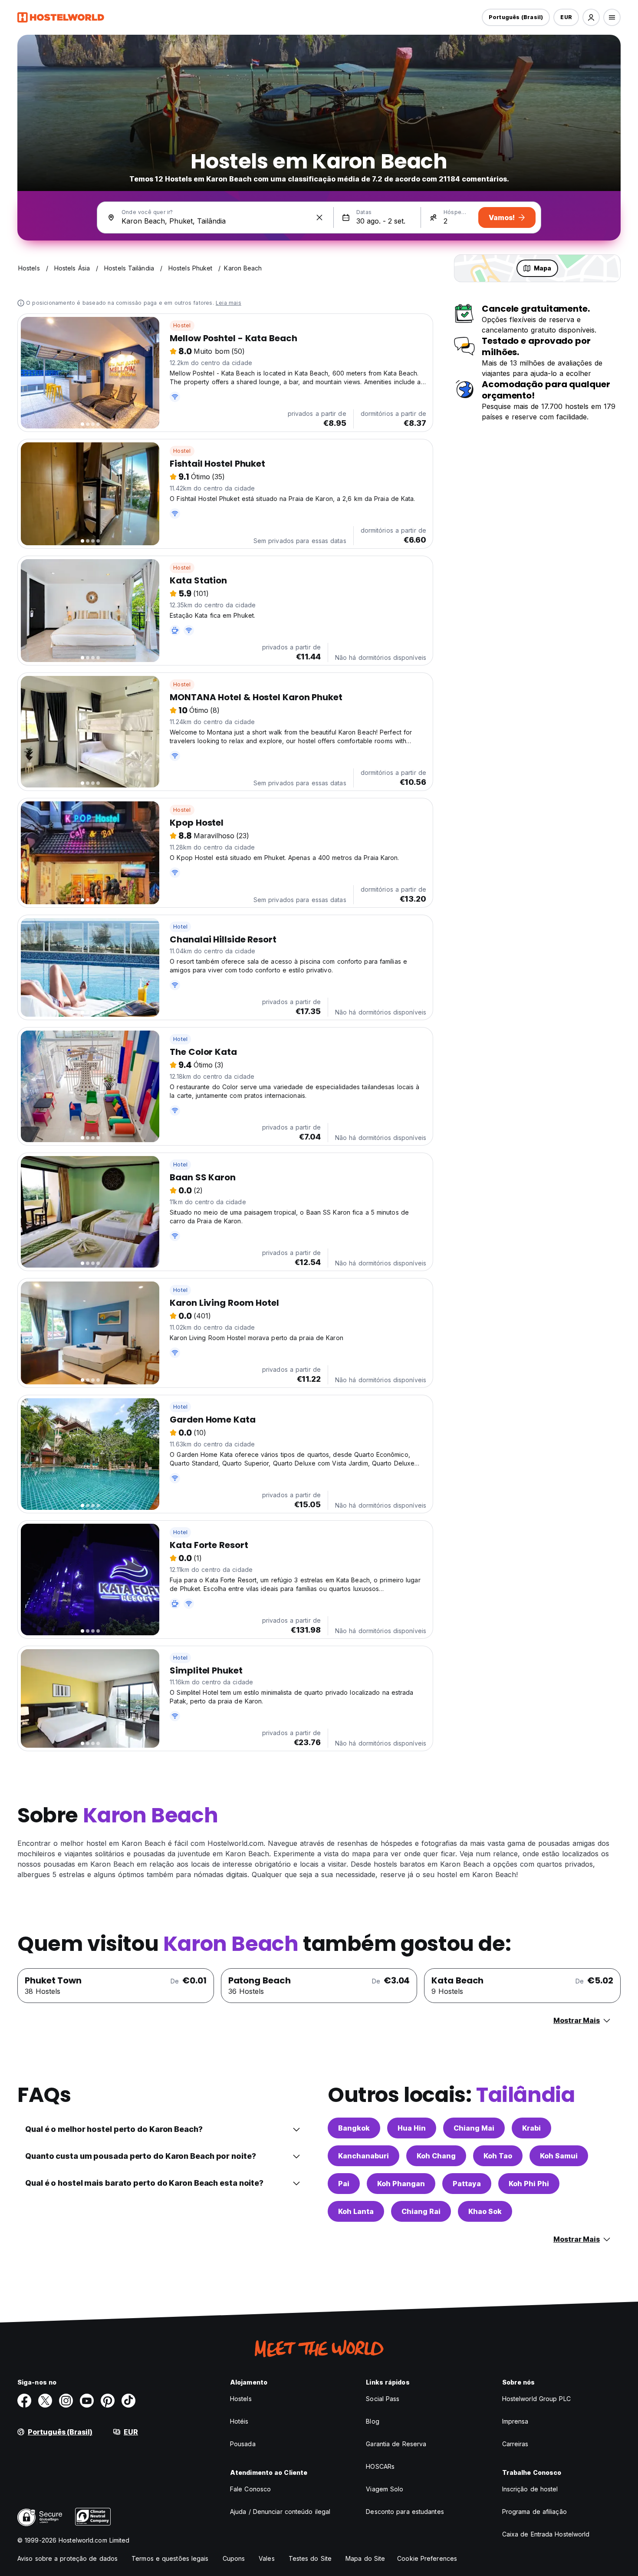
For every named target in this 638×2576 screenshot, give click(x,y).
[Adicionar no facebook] (24, 2401)
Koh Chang (436, 2156)
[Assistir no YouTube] (87, 2401)
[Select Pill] (591, 17)
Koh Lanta (356, 2211)
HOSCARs (380, 2466)
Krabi (531, 2128)
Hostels (241, 2399)
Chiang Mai (474, 2128)
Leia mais (229, 303)
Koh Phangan (401, 2184)
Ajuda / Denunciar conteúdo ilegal (280, 2512)
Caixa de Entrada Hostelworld (546, 2534)
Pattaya (467, 2184)
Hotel (180, 927)
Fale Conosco (250, 2489)
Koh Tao (498, 2156)
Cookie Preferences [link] (427, 2558)
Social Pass (383, 2399)
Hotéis (239, 2421)
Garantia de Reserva (396, 2444)
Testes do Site (310, 2558)
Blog (372, 2421)
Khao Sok (485, 2211)
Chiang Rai (421, 2211)
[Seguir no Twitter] (45, 2401)
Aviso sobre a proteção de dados (67, 2558)
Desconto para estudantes (405, 2512)
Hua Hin (412, 2128)
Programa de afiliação (534, 2512)
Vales (267, 2558)
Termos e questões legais (170, 2558)
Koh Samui (559, 2156)
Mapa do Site (365, 2558)
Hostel (182, 325)
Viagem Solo (385, 2489)
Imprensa (515, 2421)
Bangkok (354, 2128)
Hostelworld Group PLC (536, 2399)
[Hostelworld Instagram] (66, 2401)
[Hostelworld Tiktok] (128, 2401)
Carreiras (515, 2444)
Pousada (243, 2444)
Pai (344, 2184)
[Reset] (319, 217)
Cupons (234, 2558)
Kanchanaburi (363, 2156)
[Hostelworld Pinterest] (108, 2401)
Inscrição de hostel (530, 2489)
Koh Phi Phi (529, 2184)
